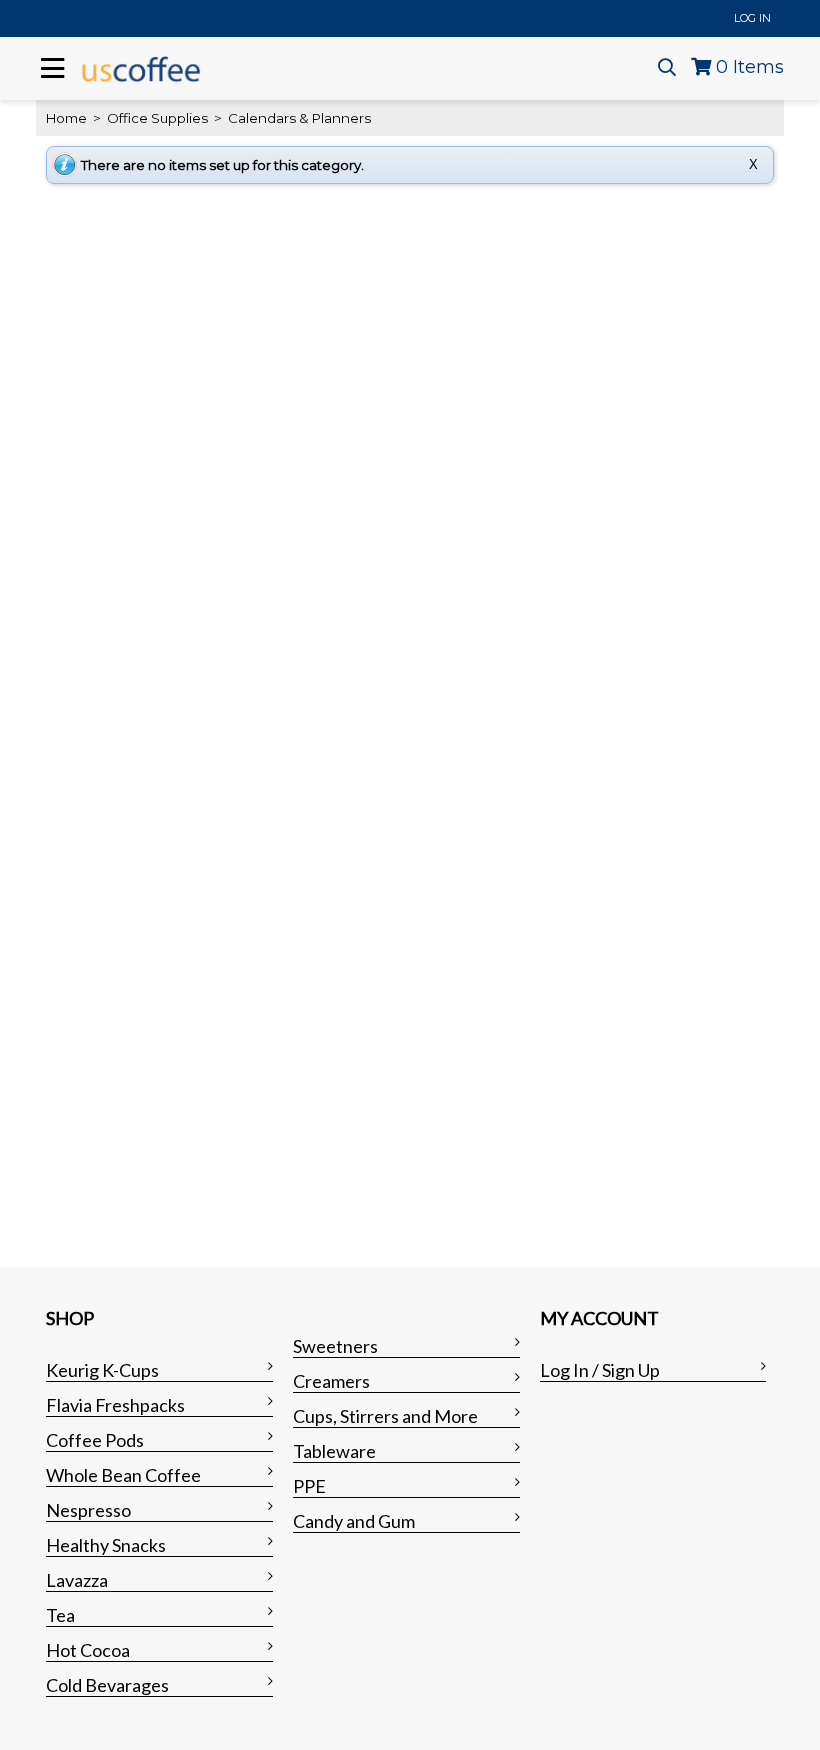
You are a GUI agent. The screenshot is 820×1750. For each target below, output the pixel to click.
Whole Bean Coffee (123, 1475)
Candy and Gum (354, 1521)
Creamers (331, 1381)
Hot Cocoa (88, 1650)
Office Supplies (157, 118)
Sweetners (335, 1346)
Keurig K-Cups (102, 1370)
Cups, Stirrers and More (385, 1416)
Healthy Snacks (106, 1545)
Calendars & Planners (298, 118)
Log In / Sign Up (600, 1370)
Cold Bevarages (107, 1685)
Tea (60, 1615)
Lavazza (77, 1580)
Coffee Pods (95, 1440)
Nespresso (88, 1510)
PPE (309, 1486)
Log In (752, 18)
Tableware (334, 1451)
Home (66, 118)
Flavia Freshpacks (115, 1405)
